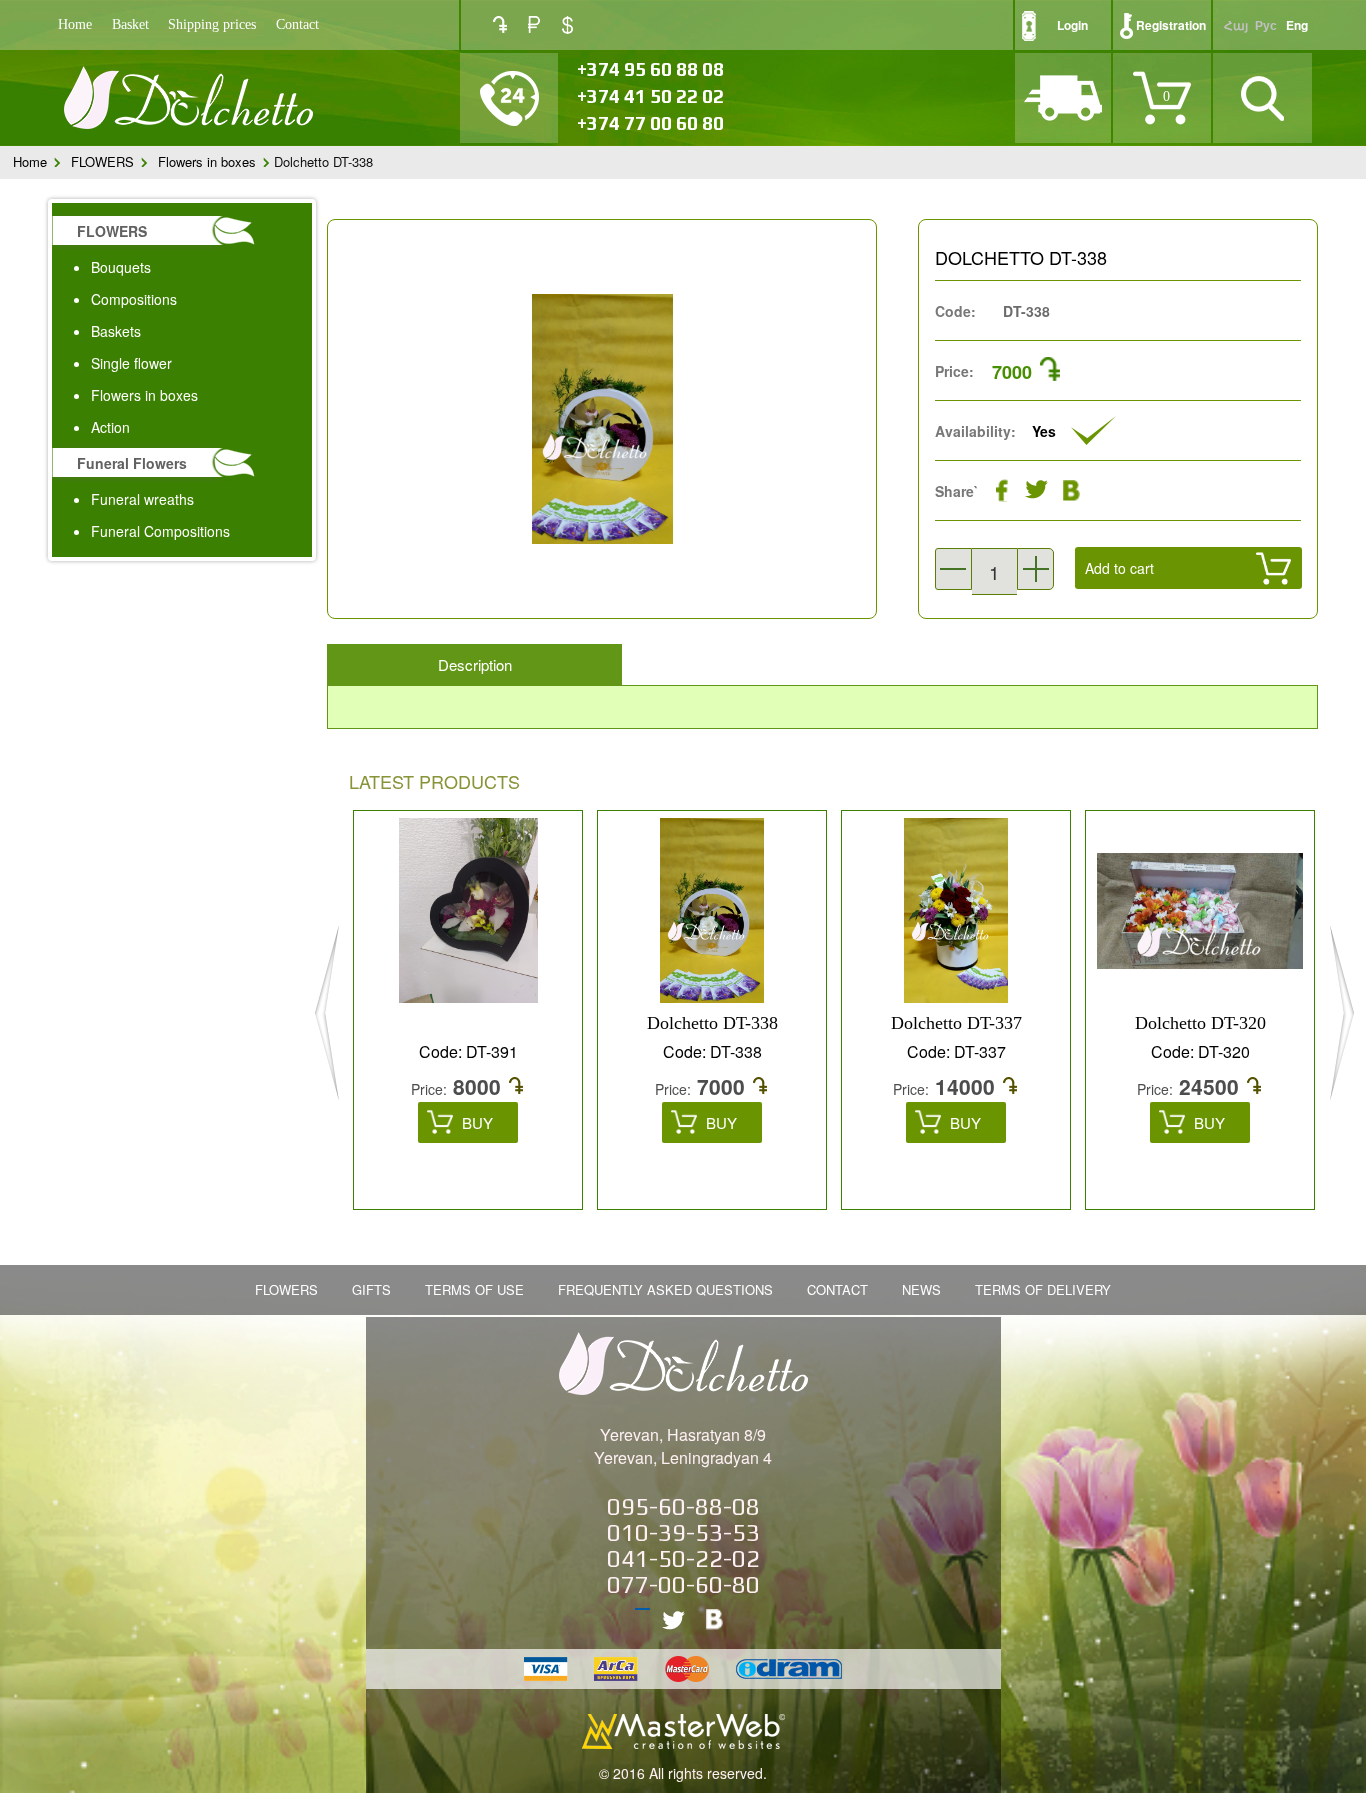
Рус (1266, 25)
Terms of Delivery (1043, 1289)
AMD (500, 24)
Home (75, 24)
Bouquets (121, 267)
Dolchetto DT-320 (1200, 1023)
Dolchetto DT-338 (712, 1023)
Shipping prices (212, 24)
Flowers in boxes (207, 161)
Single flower (131, 363)
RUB (534, 24)
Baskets (116, 331)
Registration (1171, 25)
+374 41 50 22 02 (650, 96)
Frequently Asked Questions (665, 1289)
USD (567, 25)
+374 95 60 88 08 (650, 69)
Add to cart (1119, 568)
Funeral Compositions (160, 531)
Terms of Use (474, 1289)
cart (1131, 616)
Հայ (1236, 25)
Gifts (371, 1289)
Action (110, 427)
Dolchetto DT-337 (956, 1023)
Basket (130, 24)
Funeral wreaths (142, 499)
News (921, 1289)
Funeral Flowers (132, 463)
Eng (1297, 25)
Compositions (134, 299)
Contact (297, 24)
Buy (477, 1122)
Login (1072, 25)
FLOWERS (102, 161)
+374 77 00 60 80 (650, 123)
